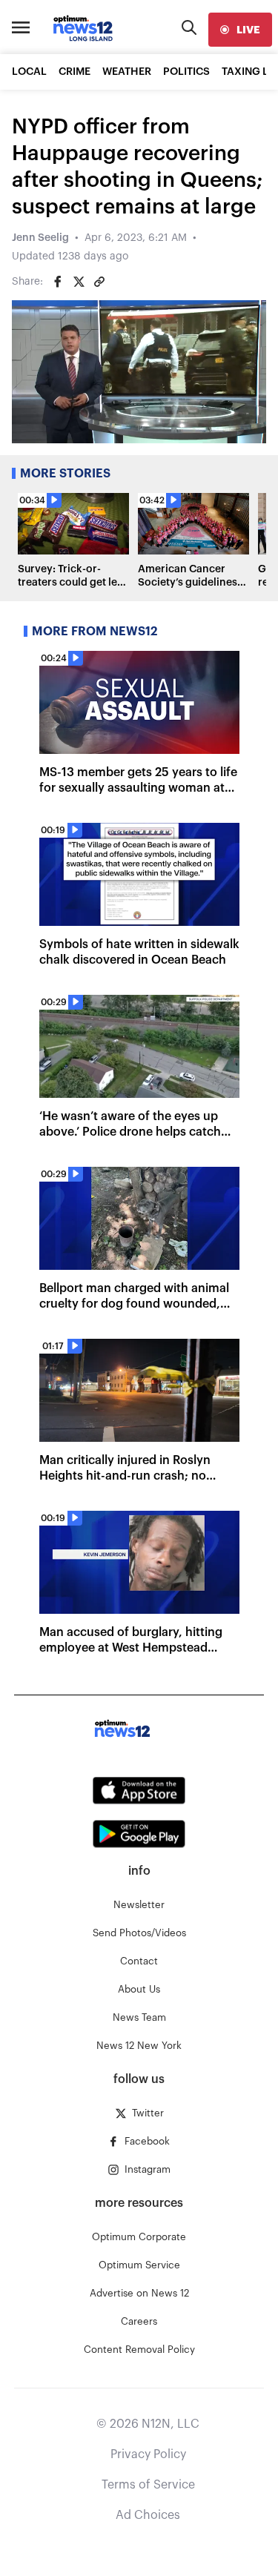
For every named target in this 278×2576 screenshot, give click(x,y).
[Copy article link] (99, 282)
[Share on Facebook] (58, 282)
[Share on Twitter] (79, 282)
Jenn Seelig (40, 238)
